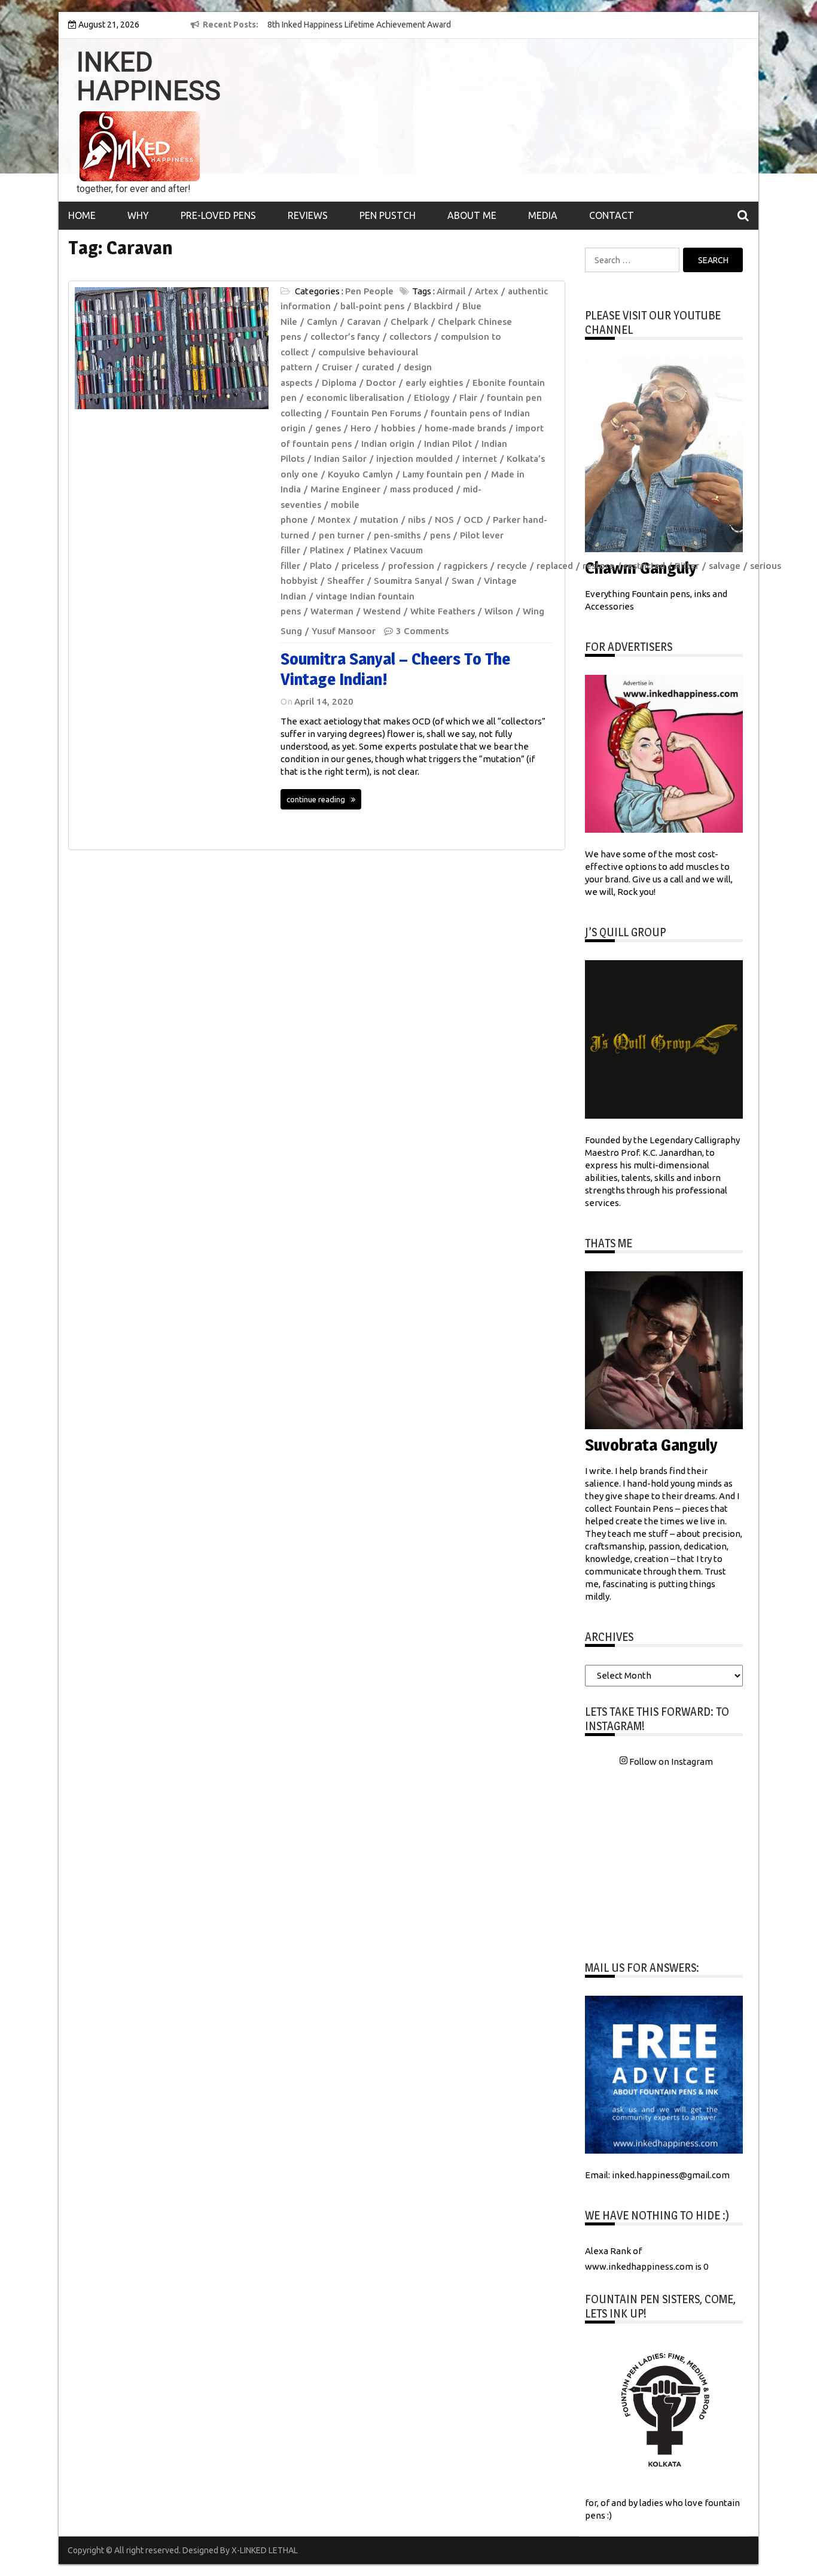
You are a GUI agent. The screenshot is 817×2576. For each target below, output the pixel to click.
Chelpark (409, 322)
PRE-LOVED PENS (218, 215)
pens (440, 535)
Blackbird (433, 306)
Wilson (499, 611)
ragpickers (466, 566)
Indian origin (388, 444)
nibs (417, 520)
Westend (382, 611)
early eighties (434, 383)
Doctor (381, 383)
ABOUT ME (472, 215)
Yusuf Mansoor (344, 631)
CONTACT (612, 215)
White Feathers (443, 611)
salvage (725, 566)
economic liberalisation (355, 398)
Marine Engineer (345, 489)
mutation (379, 520)
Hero (361, 428)
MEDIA (543, 215)
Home (82, 215)
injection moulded (414, 459)
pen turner (342, 535)
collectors (410, 337)
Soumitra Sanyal (408, 581)
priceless (360, 566)
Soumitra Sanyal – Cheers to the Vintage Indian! (395, 669)
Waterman (332, 611)
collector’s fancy (345, 337)
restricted (644, 566)
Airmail (451, 291)
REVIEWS (308, 215)
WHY (138, 215)
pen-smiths (397, 535)
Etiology (432, 398)
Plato (321, 566)
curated (378, 367)
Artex (487, 291)
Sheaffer (346, 581)
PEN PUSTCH (388, 215)
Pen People (369, 291)
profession (411, 566)
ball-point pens (372, 306)
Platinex (327, 550)
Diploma (339, 383)
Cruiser (337, 367)
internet (480, 459)
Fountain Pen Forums (376, 413)
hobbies (398, 428)
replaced (555, 566)
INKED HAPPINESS (149, 77)
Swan (463, 581)
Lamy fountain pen (442, 474)
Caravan (364, 322)
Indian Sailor (340, 459)
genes (328, 428)
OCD (473, 520)
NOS (444, 520)
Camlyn (322, 322)
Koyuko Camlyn (360, 474)
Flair (468, 398)
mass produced (422, 489)
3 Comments (422, 631)
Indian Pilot (448, 444)
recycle (512, 566)
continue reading (316, 799)
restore (598, 566)
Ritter (687, 566)
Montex (334, 520)
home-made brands (465, 428)
